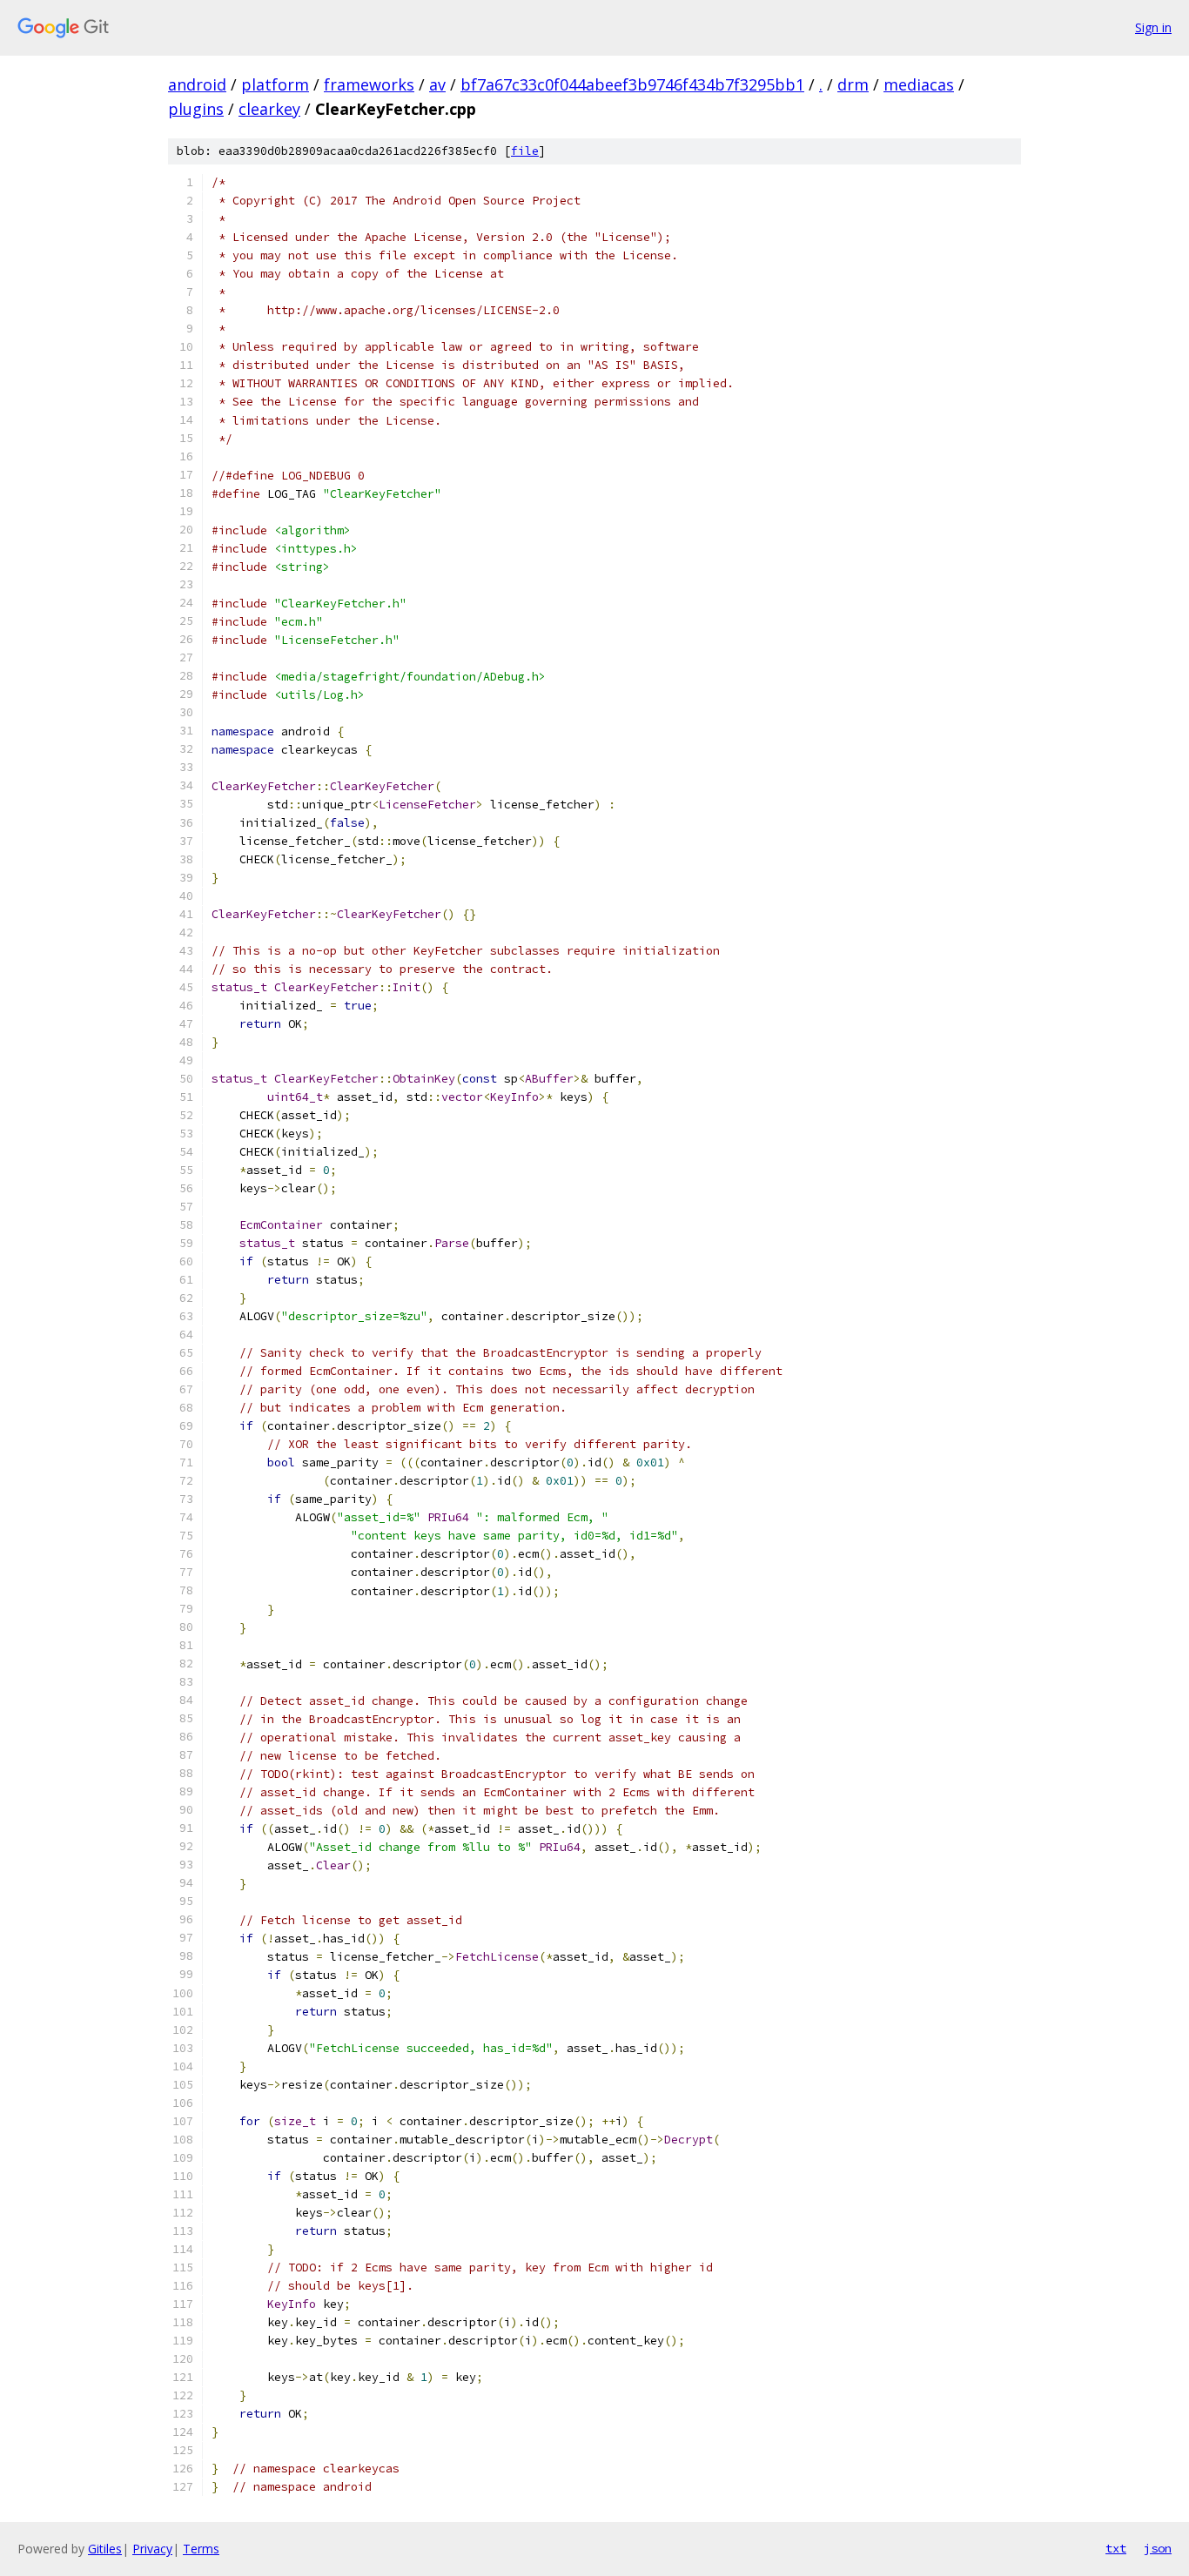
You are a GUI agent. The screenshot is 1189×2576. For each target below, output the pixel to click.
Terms (201, 2549)
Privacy (152, 2549)
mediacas (919, 84)
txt (1116, 2548)
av (437, 84)
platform (275, 84)
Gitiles (105, 2549)
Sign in (1153, 27)
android (197, 84)
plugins (196, 109)
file (525, 151)
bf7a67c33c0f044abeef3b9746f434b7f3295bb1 (632, 84)
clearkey (269, 109)
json (1158, 2548)
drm (853, 84)
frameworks (369, 84)
